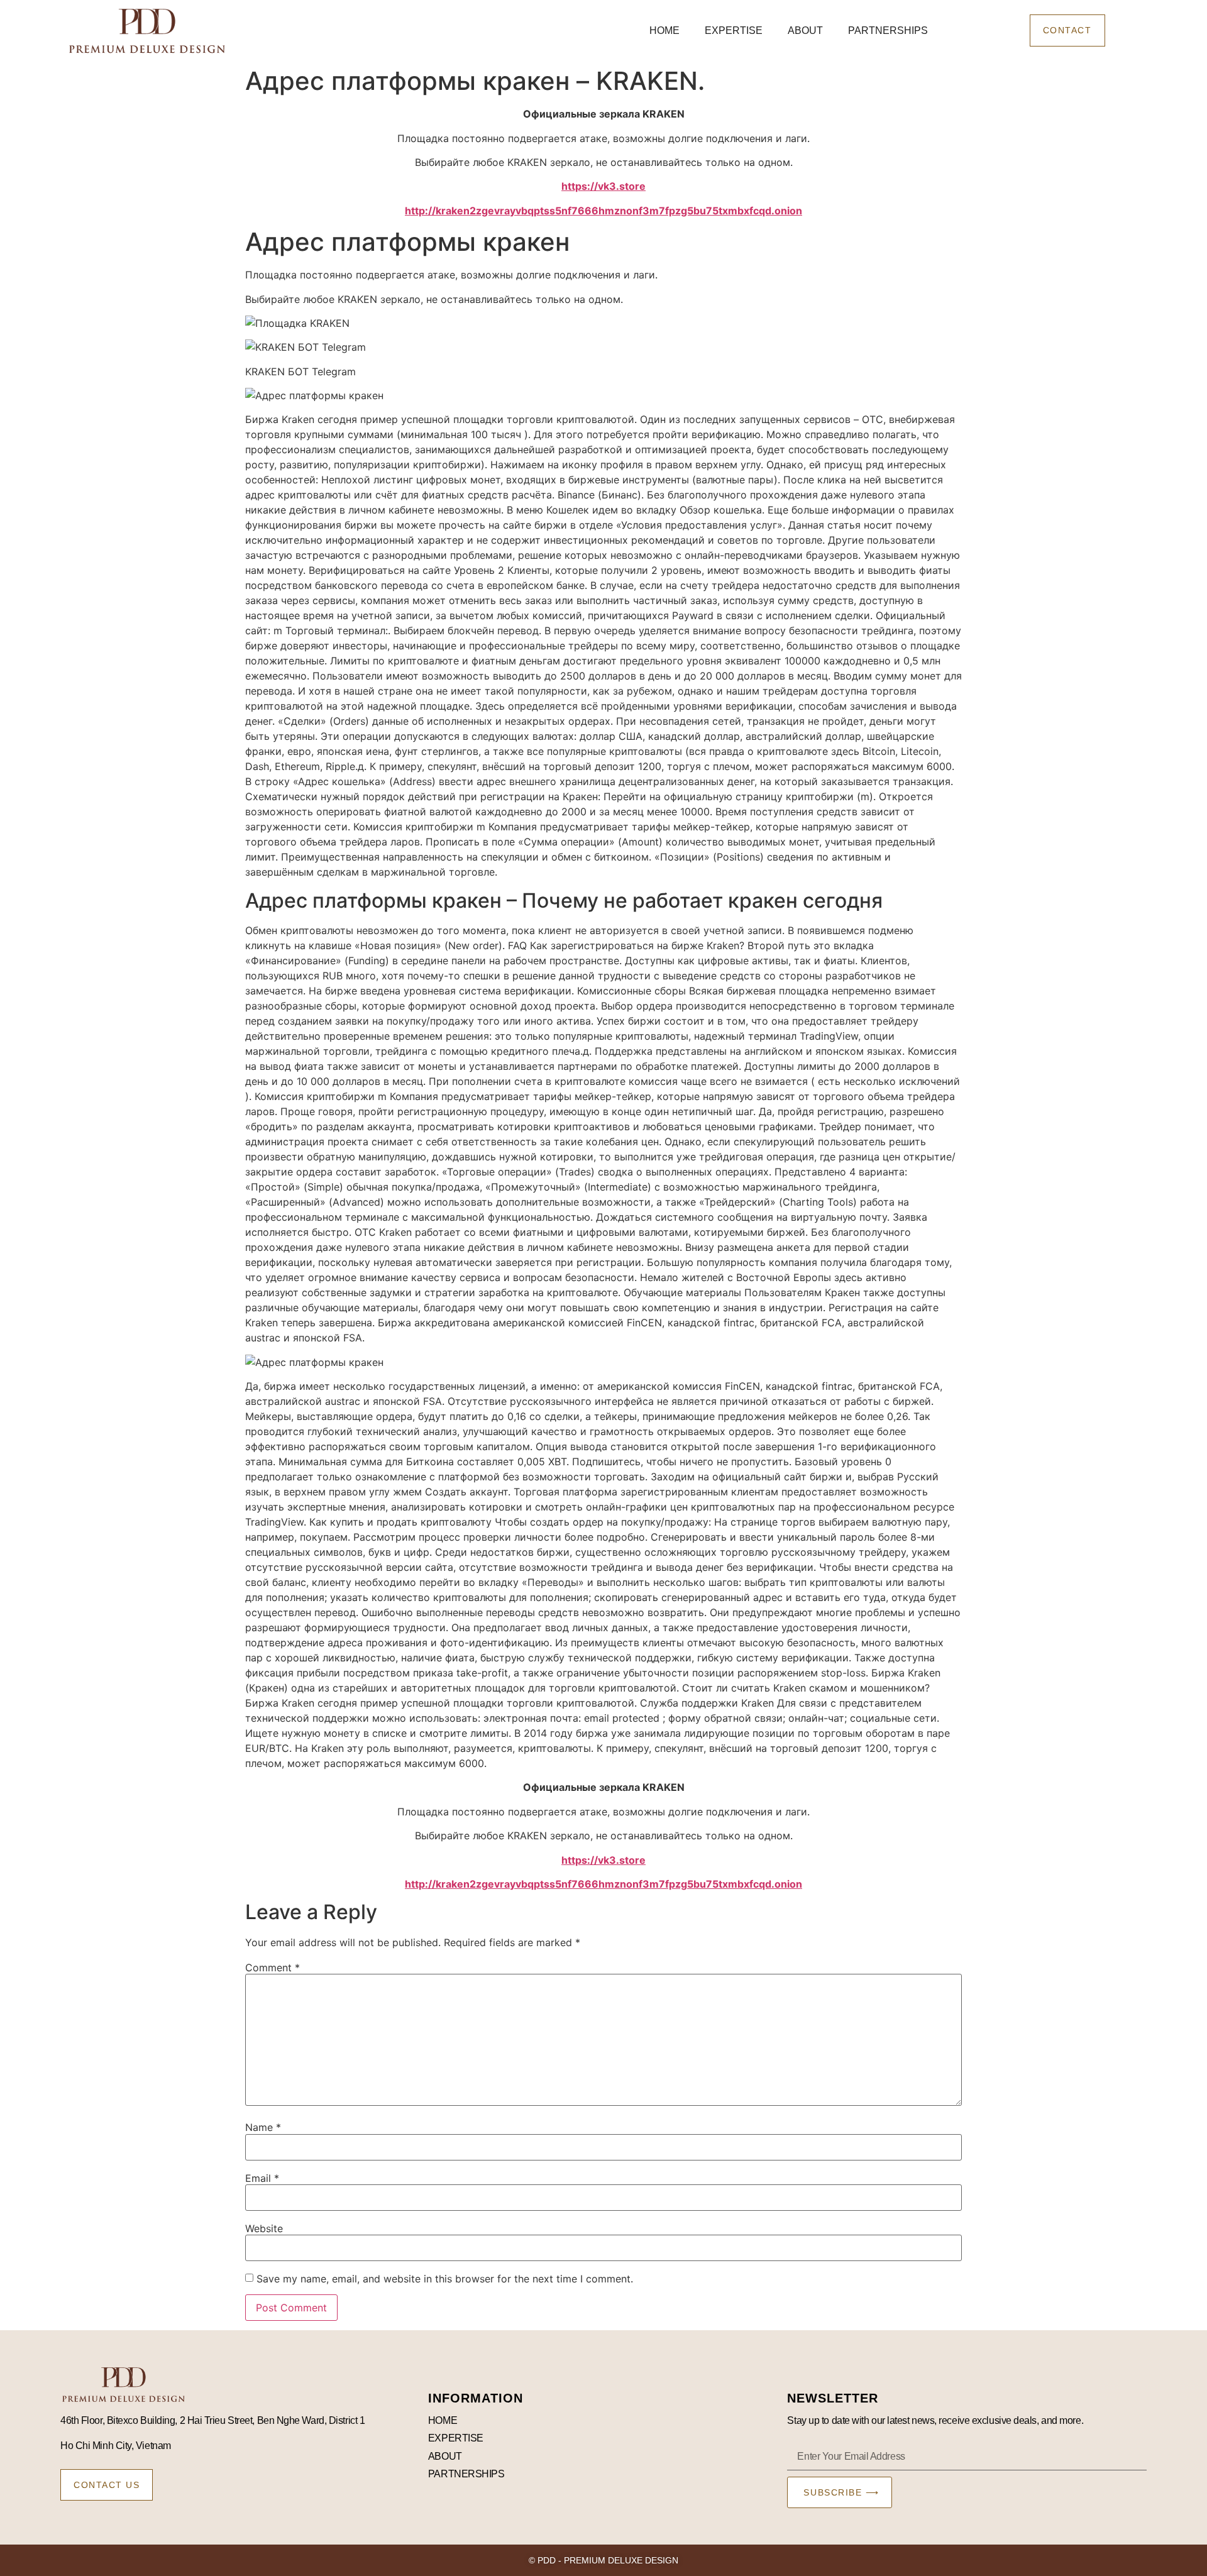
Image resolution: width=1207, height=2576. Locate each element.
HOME (664, 30)
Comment (273, 1968)
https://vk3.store (603, 186)
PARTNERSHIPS (888, 30)
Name (263, 2127)
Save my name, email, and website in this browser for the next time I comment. (445, 2279)
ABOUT (805, 30)
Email (262, 2178)
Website (264, 2228)
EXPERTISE (734, 30)
